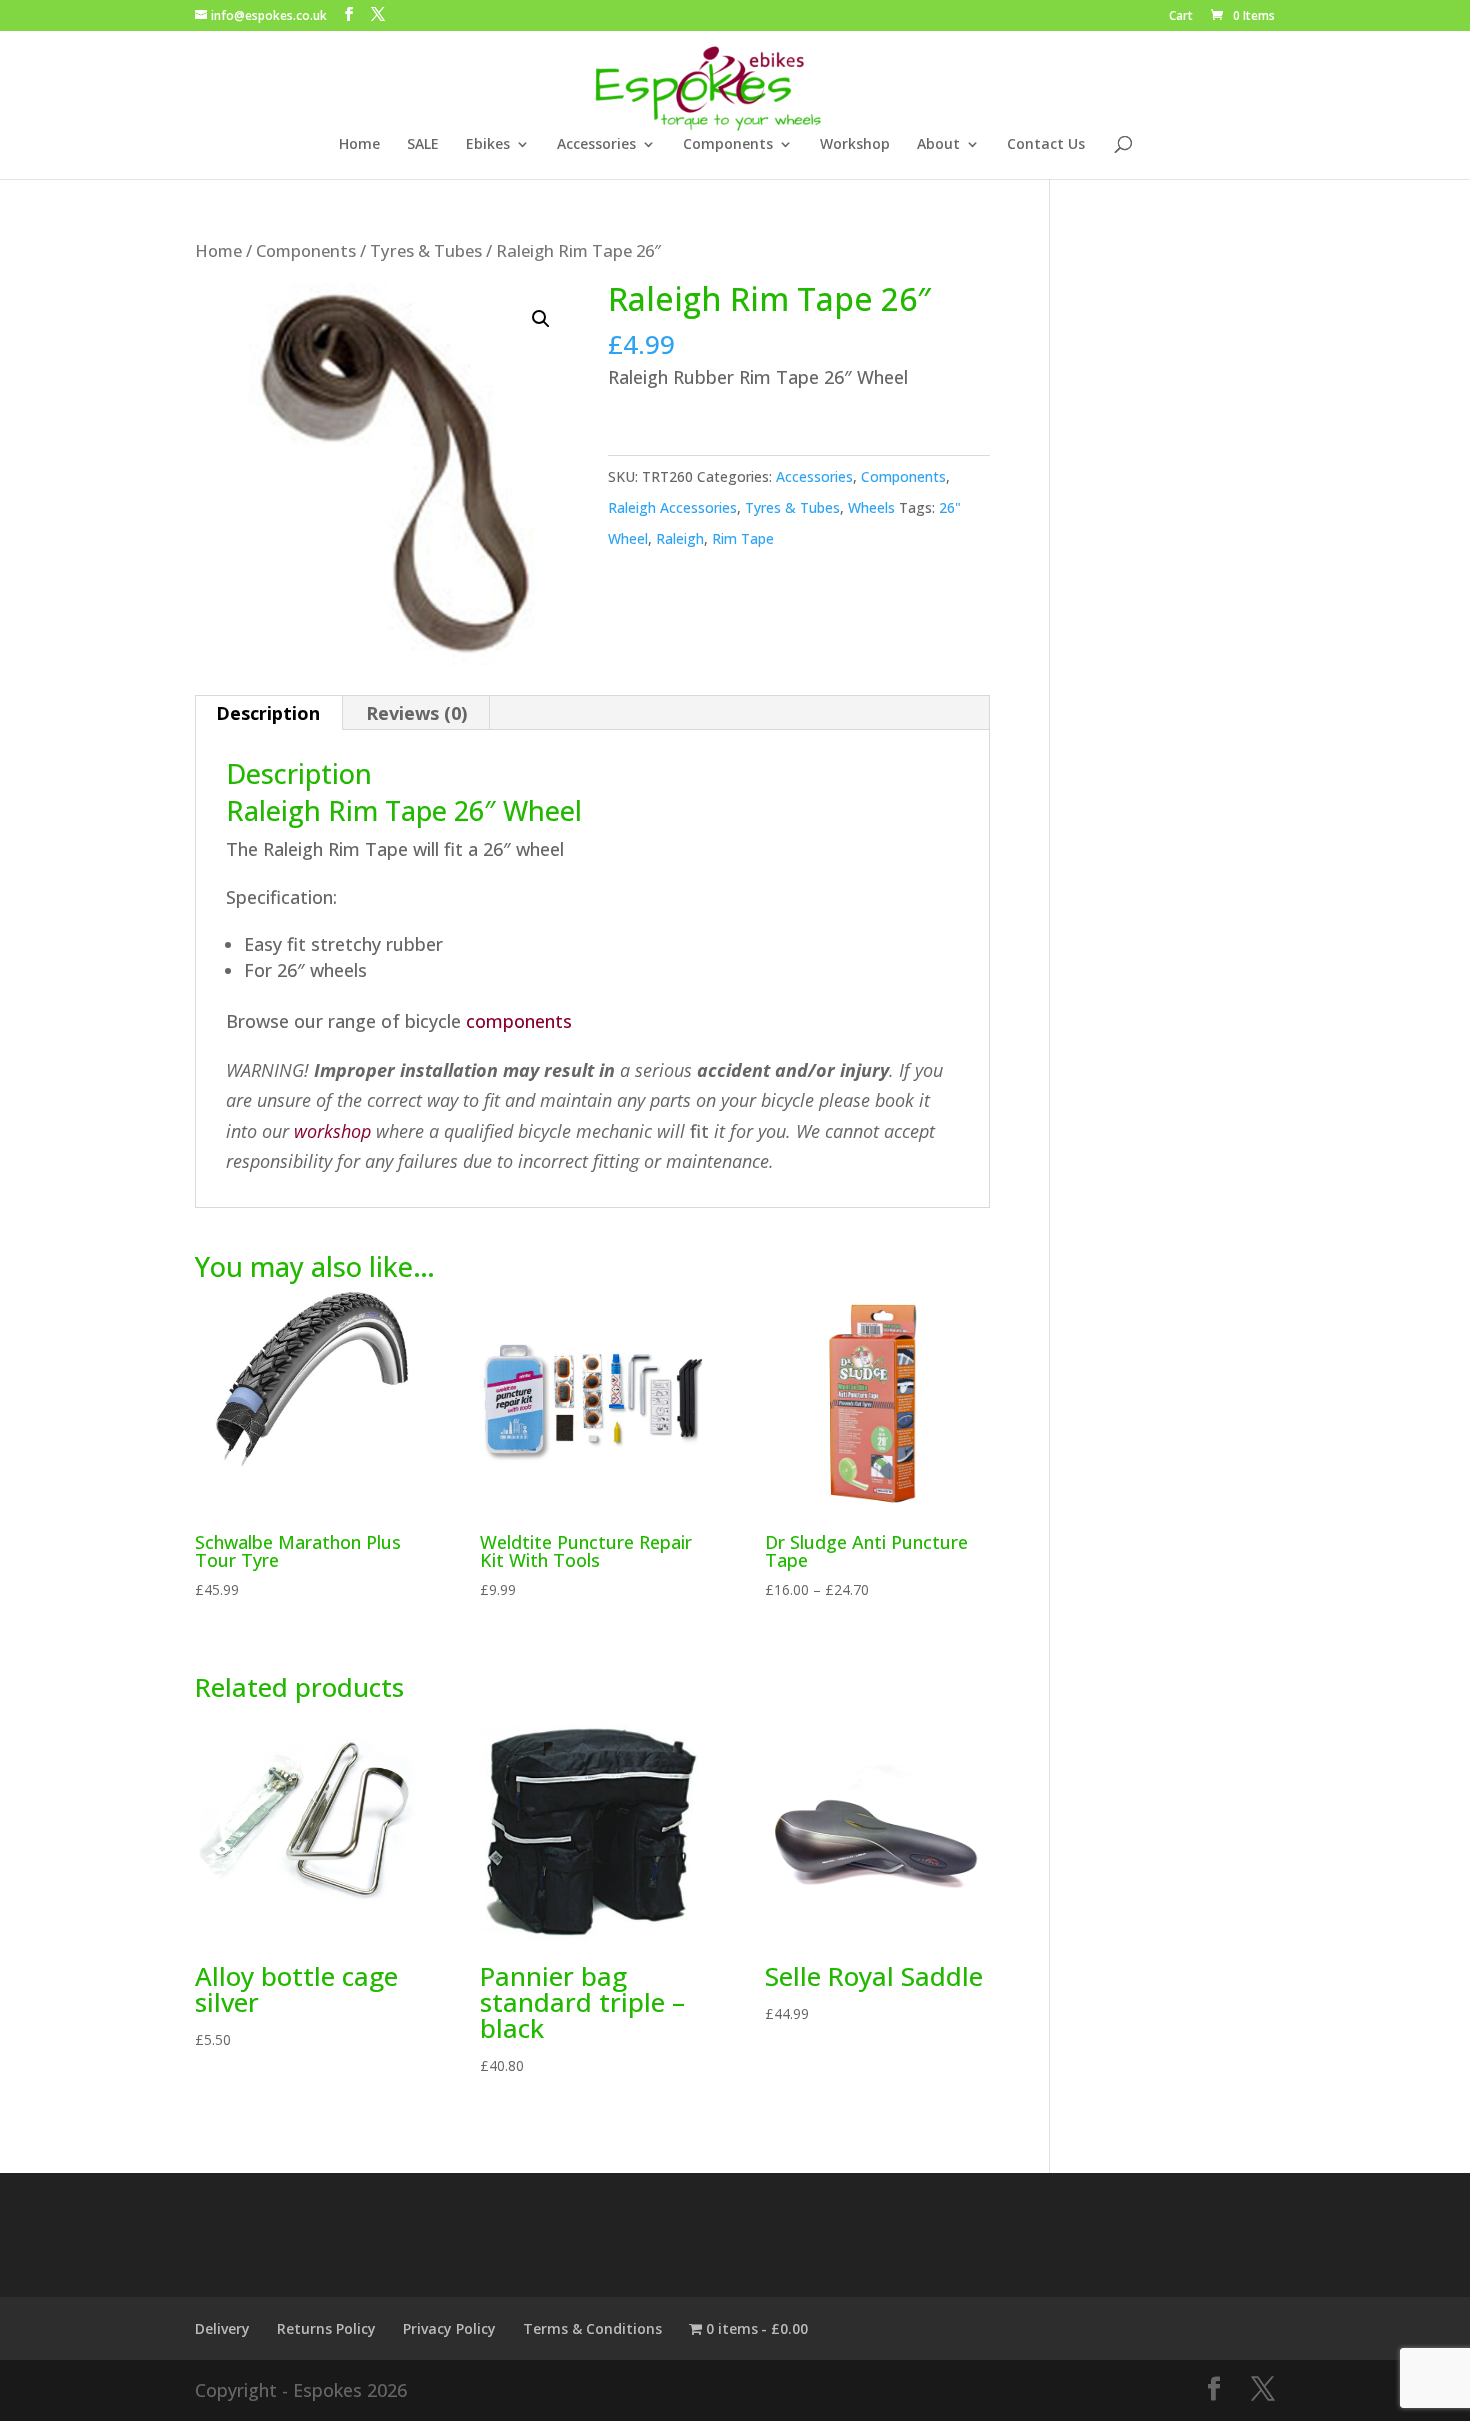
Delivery (222, 2328)
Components (728, 145)
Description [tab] (268, 713)
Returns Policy (326, 2328)
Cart (1181, 17)
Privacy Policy (449, 2328)
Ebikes (488, 145)
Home (359, 145)
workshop (332, 1131)
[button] (541, 319)
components (519, 1021)
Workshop (855, 145)
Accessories (596, 145)
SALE (423, 145)
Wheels (871, 507)
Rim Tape (743, 538)
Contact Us (1046, 145)
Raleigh (680, 538)
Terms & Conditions (592, 2328)
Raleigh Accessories (672, 507)
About (938, 145)
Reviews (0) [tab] (416, 713)
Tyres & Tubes (426, 250)
